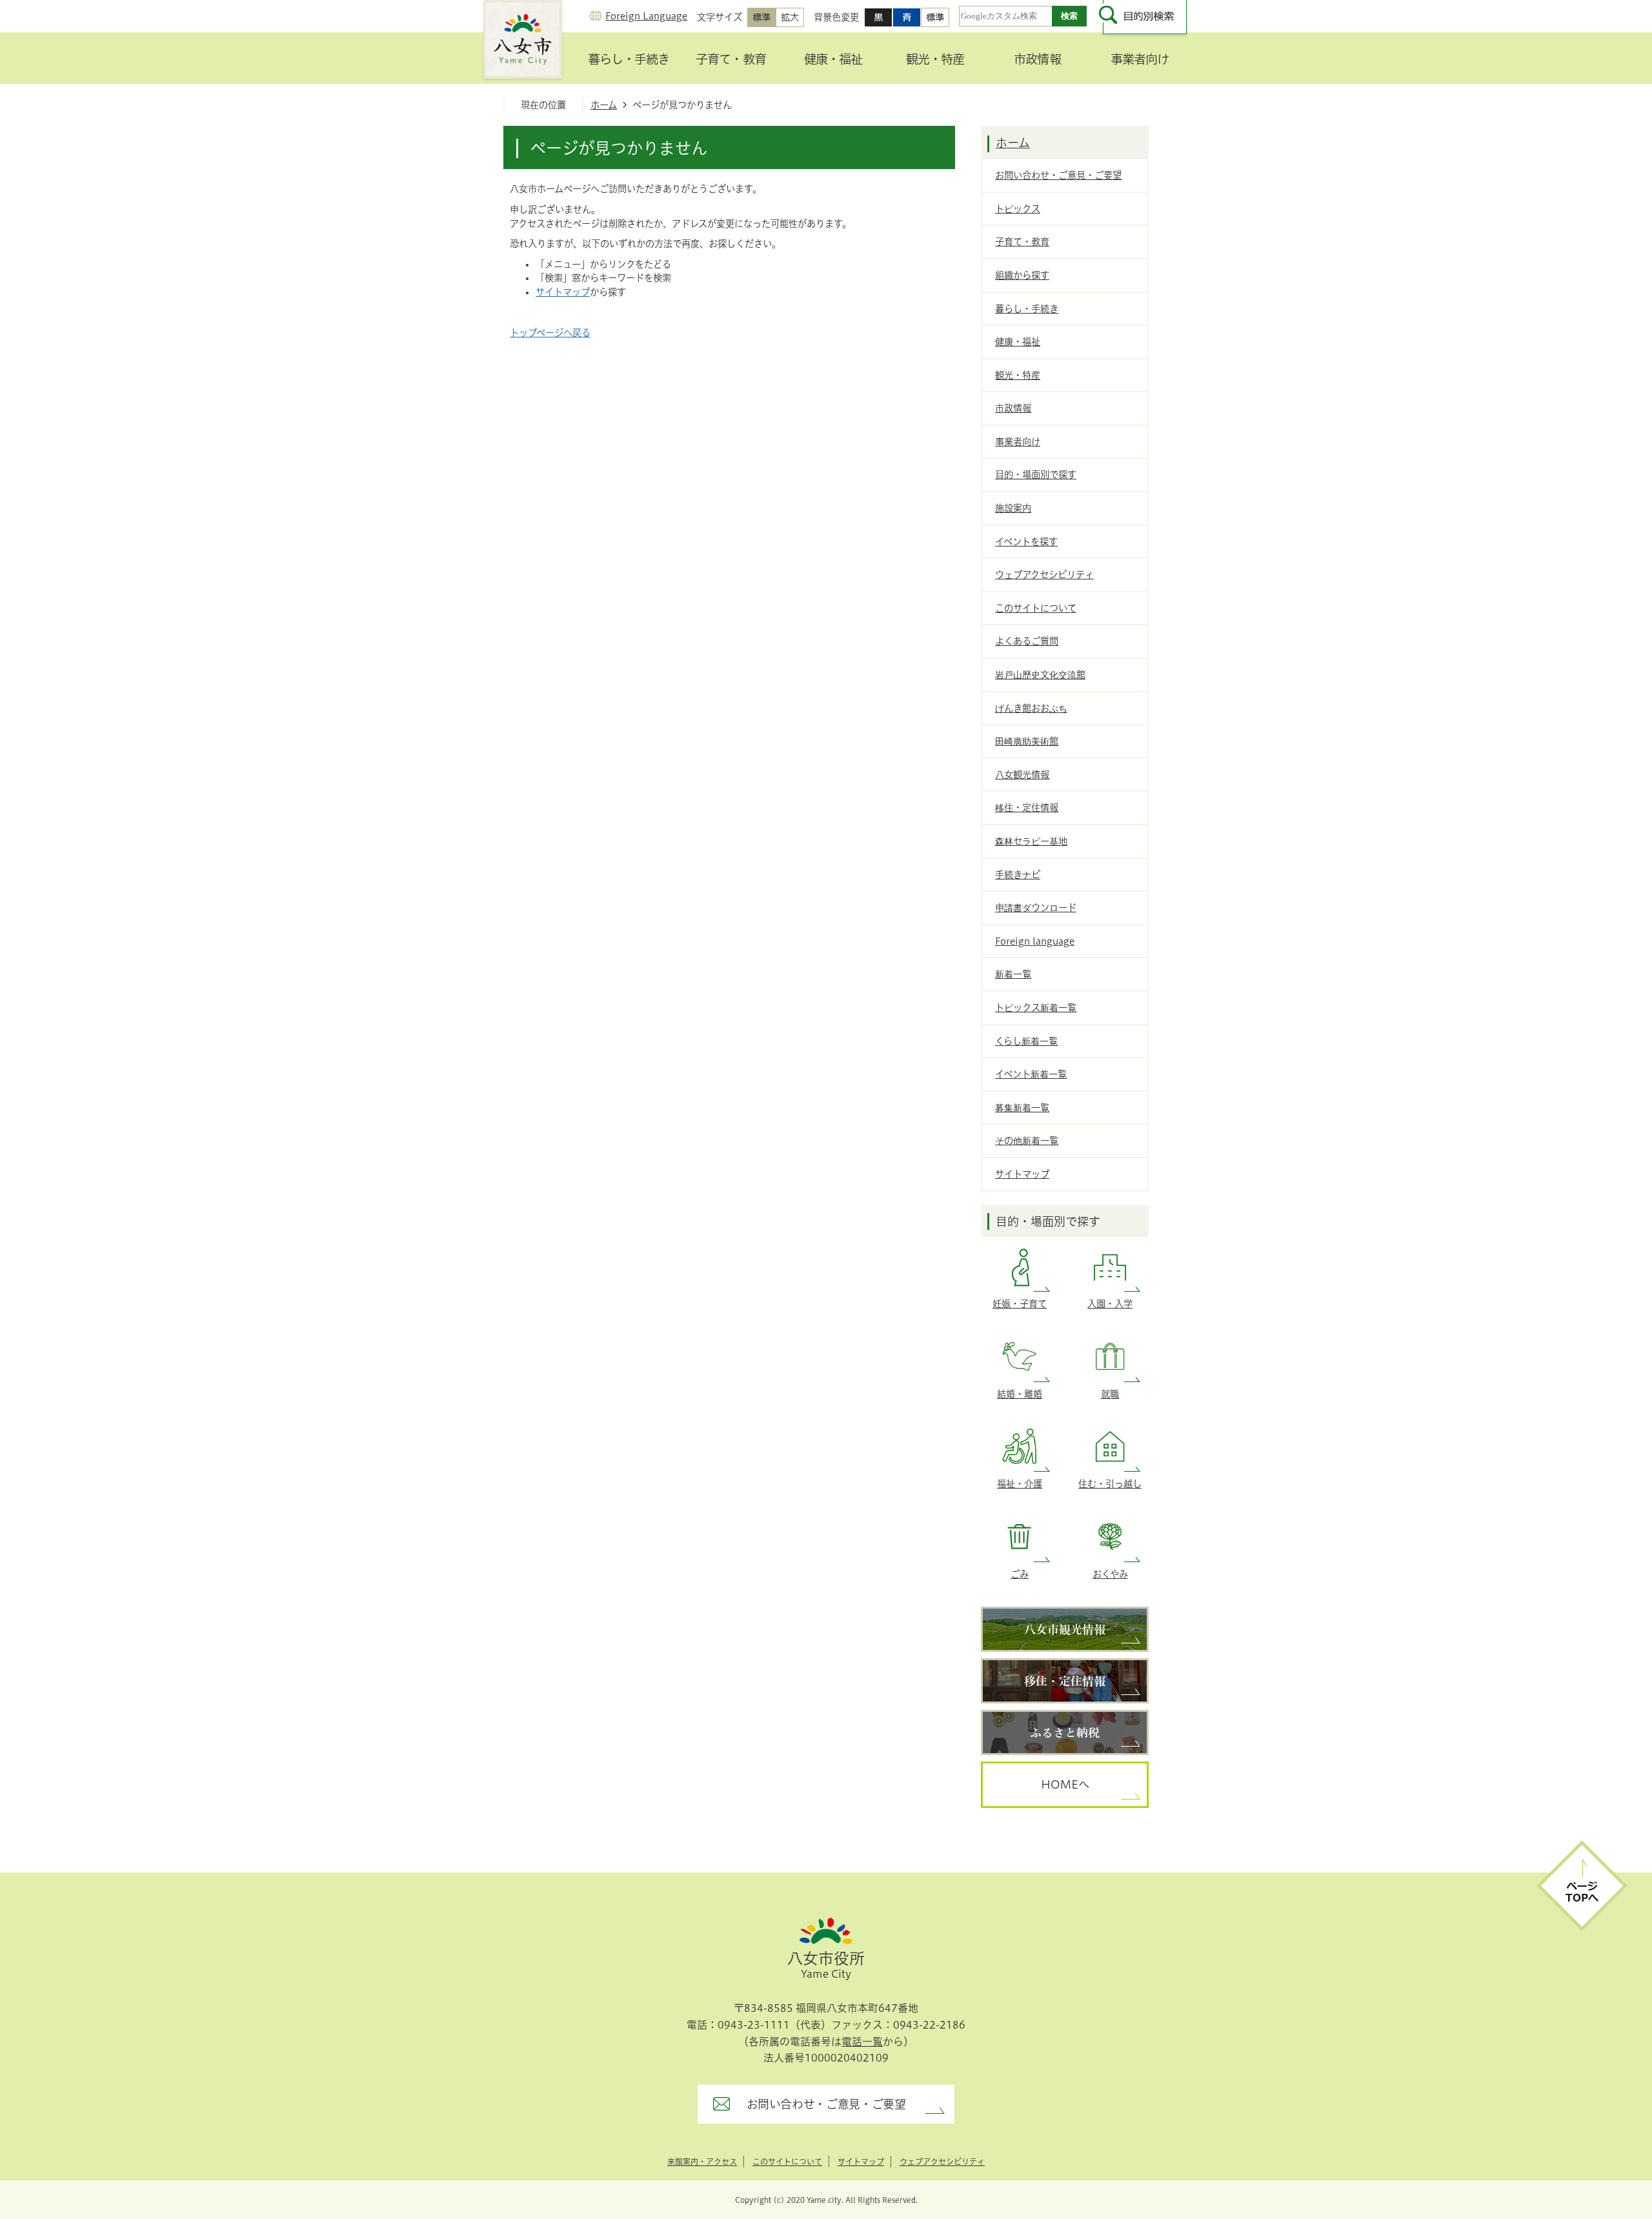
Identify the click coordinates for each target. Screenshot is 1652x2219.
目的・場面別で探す (1036, 475)
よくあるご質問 (1027, 641)
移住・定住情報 (1027, 808)
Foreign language (1035, 941)
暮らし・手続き (629, 59)
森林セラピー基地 (1031, 841)
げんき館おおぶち (1031, 708)
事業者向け (1140, 59)
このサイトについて (1036, 608)
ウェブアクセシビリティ (1044, 575)
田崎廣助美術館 (1027, 741)
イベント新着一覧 (1031, 1074)
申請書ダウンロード (1036, 908)
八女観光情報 (1022, 775)
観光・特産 (935, 59)
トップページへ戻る (550, 333)
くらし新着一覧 (1026, 1041)
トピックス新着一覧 (1036, 1008)
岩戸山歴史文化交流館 (1040, 675)
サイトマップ (563, 292)
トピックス (1018, 209)
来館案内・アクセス (702, 2162)
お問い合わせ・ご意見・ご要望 (1058, 175)
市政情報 (1037, 59)
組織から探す (1022, 275)
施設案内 (1013, 508)
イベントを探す (1026, 542)
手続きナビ (1018, 875)
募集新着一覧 (1022, 1108)
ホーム (604, 105)
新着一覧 (1013, 974)
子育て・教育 (730, 59)
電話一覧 (862, 2042)
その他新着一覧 (1027, 1140)
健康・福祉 (833, 59)
